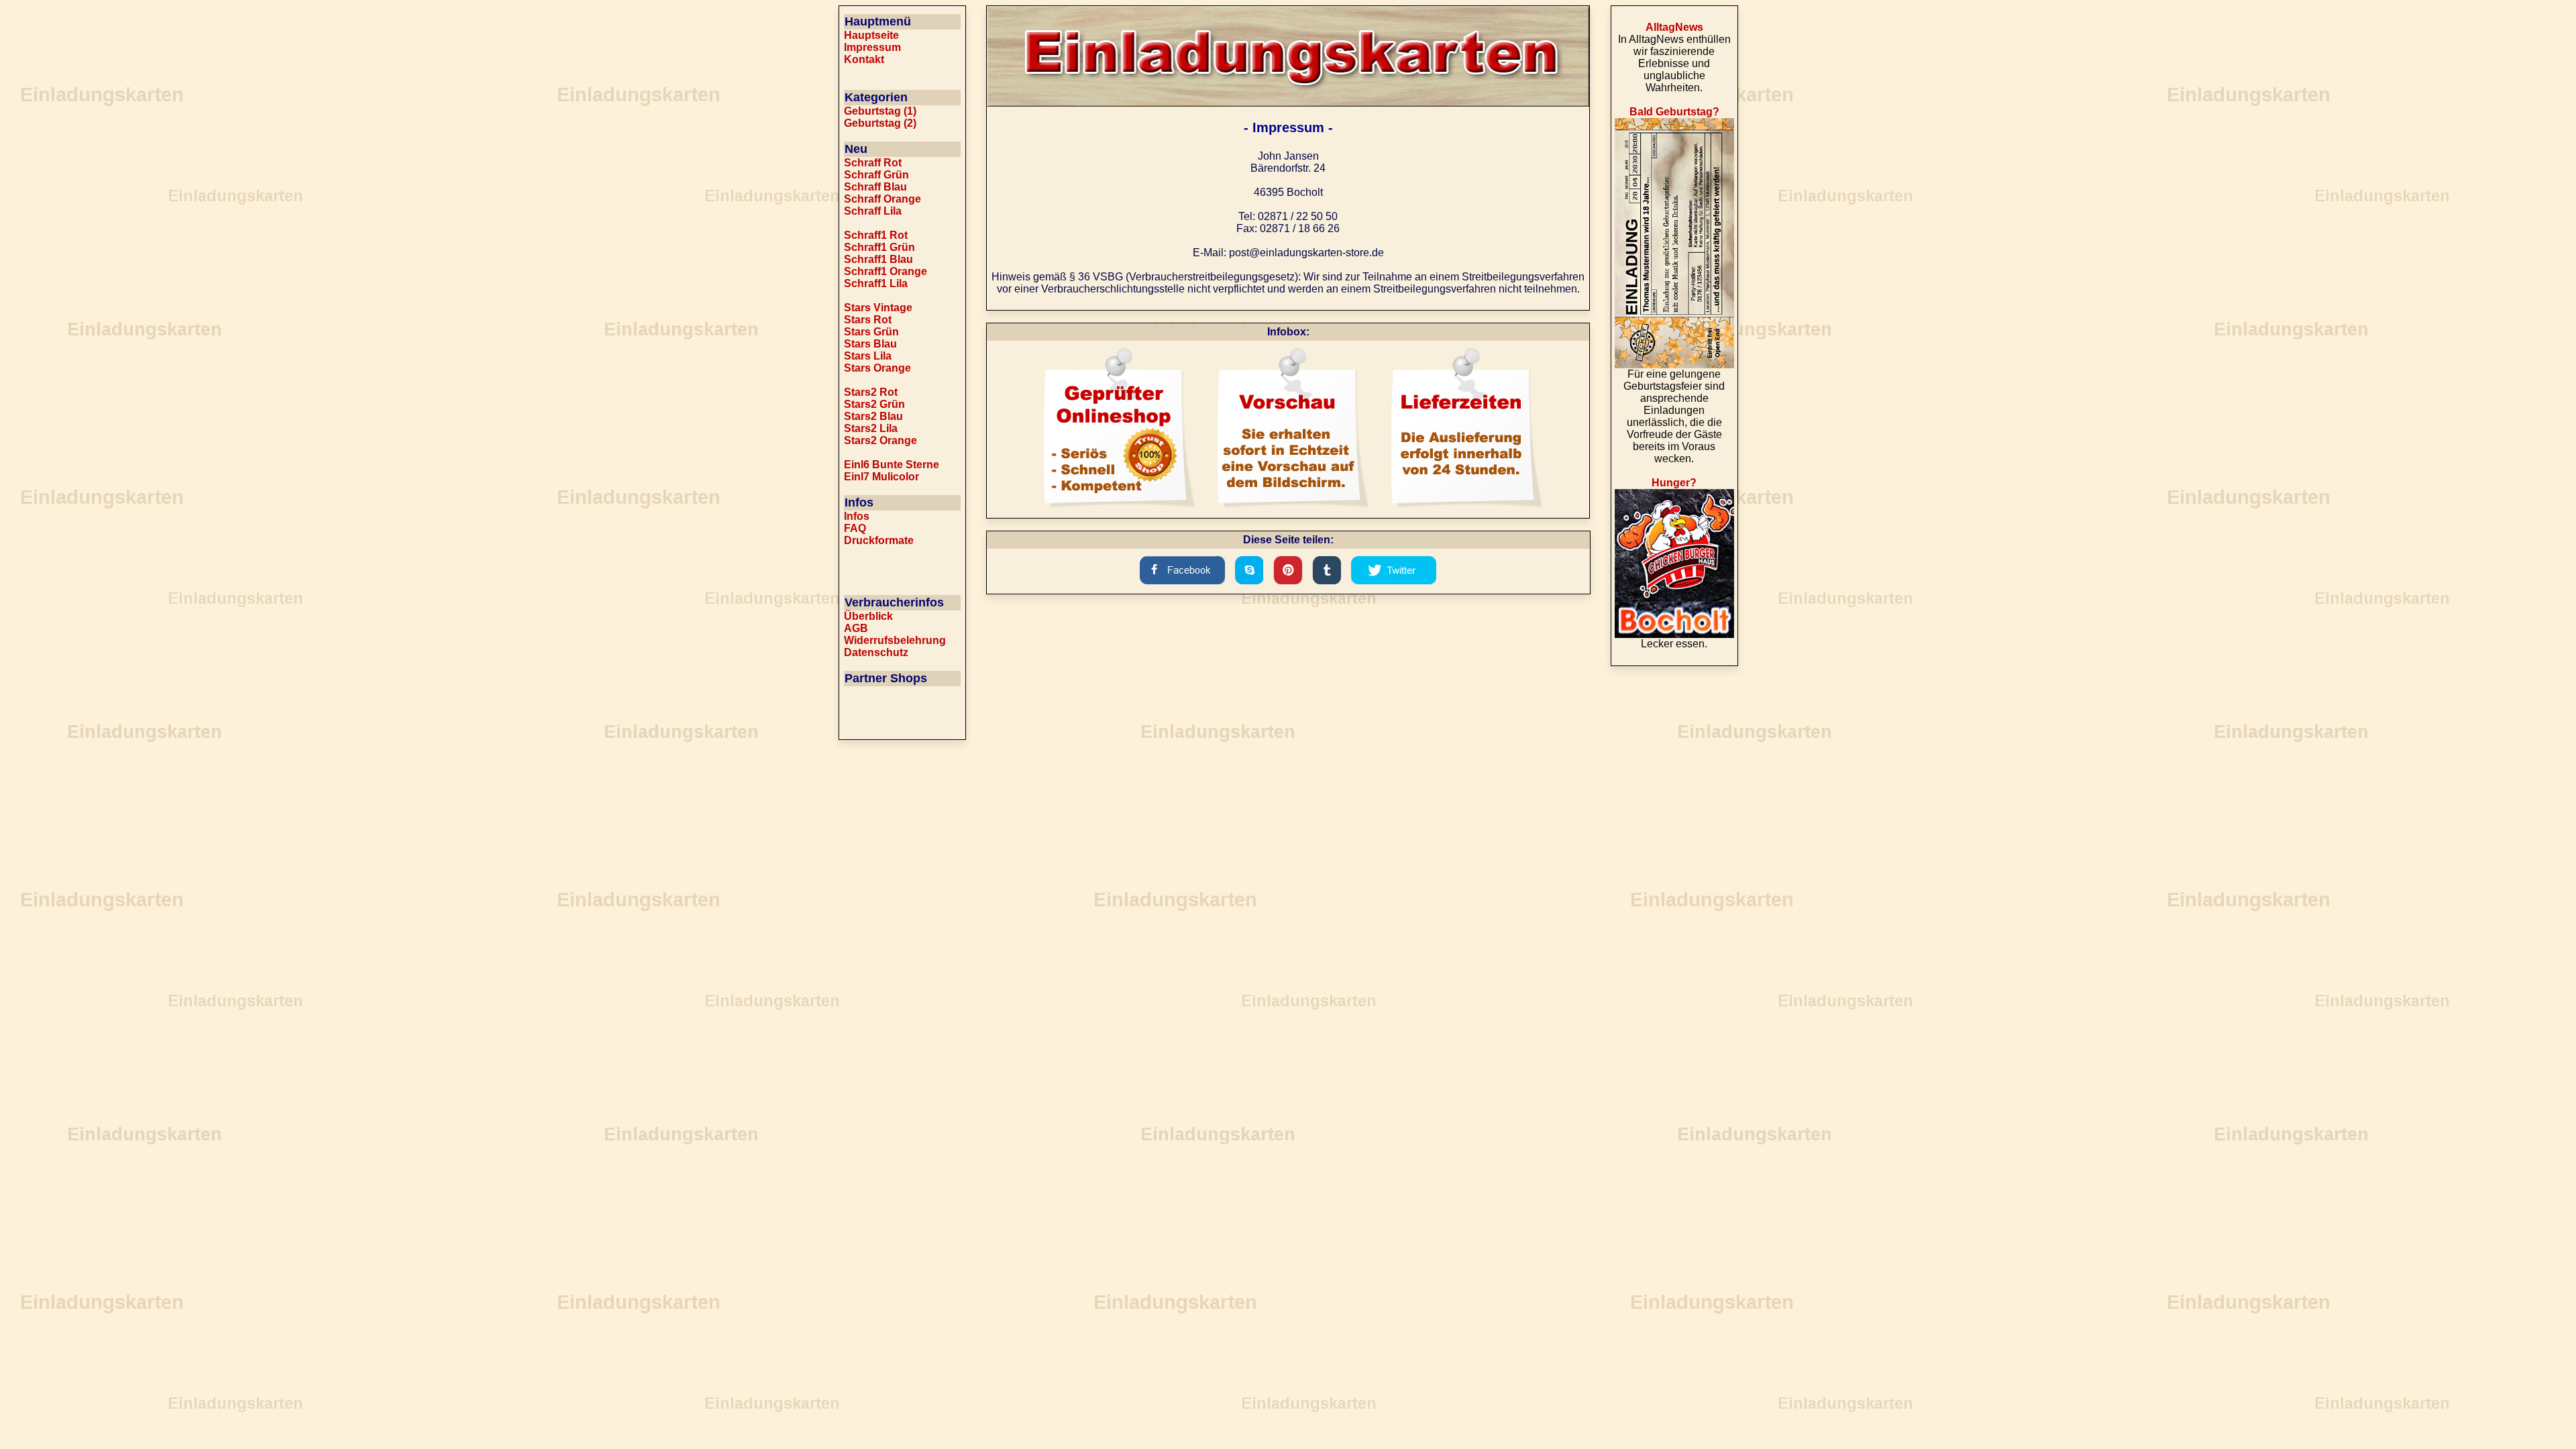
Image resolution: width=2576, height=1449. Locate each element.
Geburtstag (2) (880, 123)
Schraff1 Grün (879, 247)
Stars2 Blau (873, 416)
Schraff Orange (882, 199)
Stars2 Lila (871, 428)
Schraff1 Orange (885, 271)
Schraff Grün (876, 175)
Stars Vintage (878, 308)
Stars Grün (871, 332)
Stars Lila (868, 356)
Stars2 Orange (880, 440)
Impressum (872, 47)
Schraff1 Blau (878, 259)
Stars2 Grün (874, 404)
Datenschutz (876, 652)
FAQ (855, 528)
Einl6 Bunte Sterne (892, 465)
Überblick (868, 616)
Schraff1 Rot (876, 235)
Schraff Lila (873, 211)
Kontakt (864, 59)
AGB (856, 628)
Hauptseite (871, 35)
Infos (857, 516)
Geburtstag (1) (880, 111)
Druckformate (879, 540)
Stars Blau (870, 344)
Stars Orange (877, 368)
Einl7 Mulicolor (881, 477)
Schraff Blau (875, 187)
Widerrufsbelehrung (895, 640)
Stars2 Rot (871, 392)
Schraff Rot (873, 163)
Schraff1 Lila (876, 283)
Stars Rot (868, 320)
